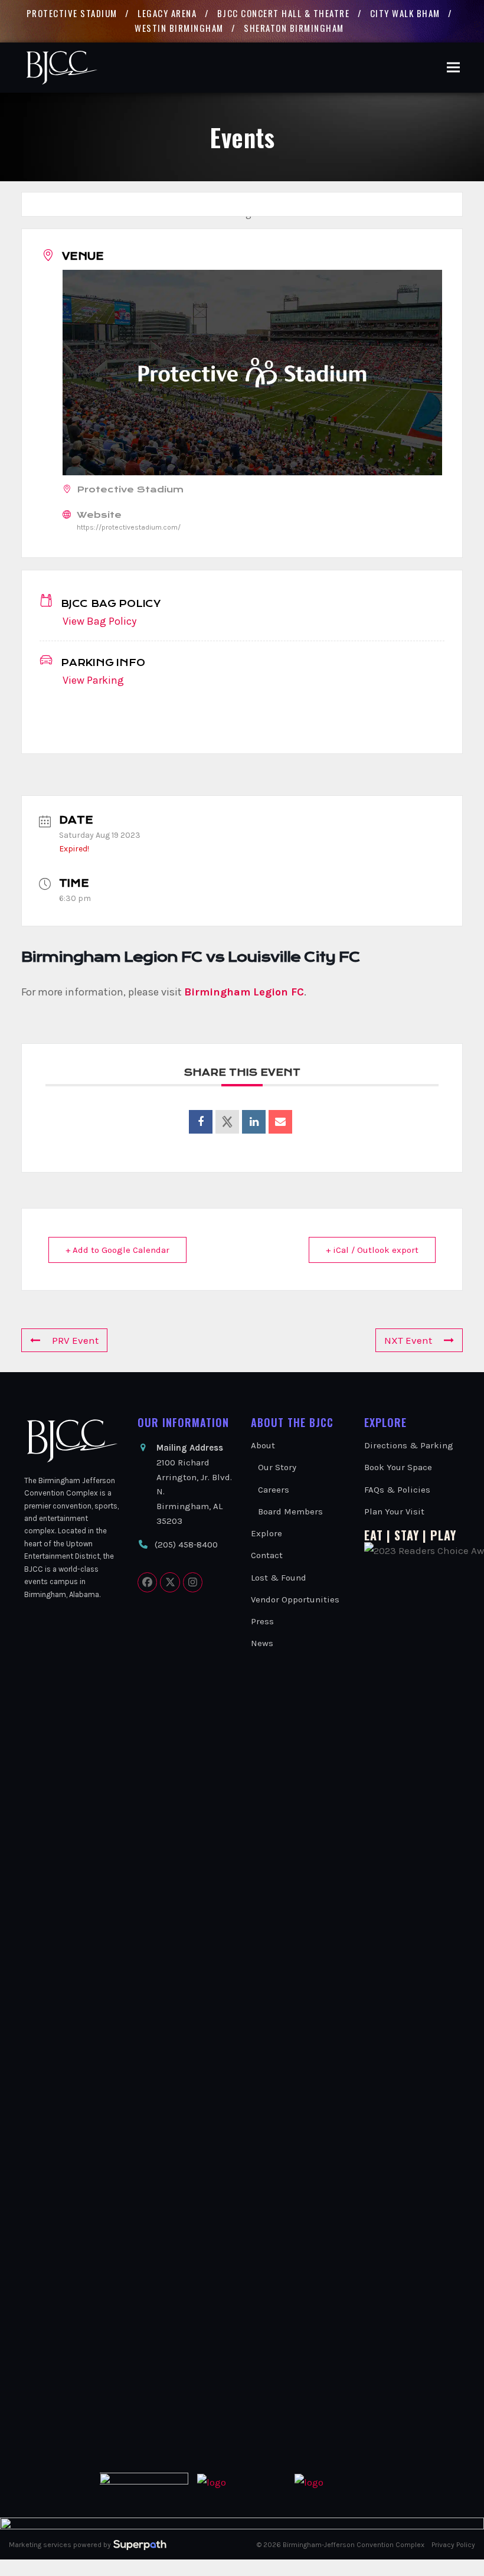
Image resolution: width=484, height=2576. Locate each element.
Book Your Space (398, 1467)
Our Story (277, 1467)
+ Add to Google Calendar (117, 1250)
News (262, 1643)
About (263, 1445)
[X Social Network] (227, 1122)
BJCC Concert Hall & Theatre (284, 13)
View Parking (93, 680)
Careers (274, 1490)
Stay (407, 1535)
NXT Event (408, 1340)
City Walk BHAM (405, 13)
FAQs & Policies (397, 1490)
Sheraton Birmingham (294, 28)
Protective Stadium (72, 13)
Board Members (290, 1511)
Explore (266, 1533)
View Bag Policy (99, 621)
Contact (267, 1555)
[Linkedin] (254, 1122)
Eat (374, 1535)
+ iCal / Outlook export (372, 1250)
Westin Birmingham (179, 28)
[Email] (280, 1122)
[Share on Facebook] (201, 1122)
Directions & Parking (409, 1445)
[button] (453, 68)
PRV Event (75, 1340)
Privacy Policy (453, 2545)
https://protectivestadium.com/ (129, 527)
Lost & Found (279, 1578)
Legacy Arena (167, 13)
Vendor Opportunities (295, 1599)
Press (262, 1621)
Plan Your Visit (394, 1511)
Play (443, 1535)
